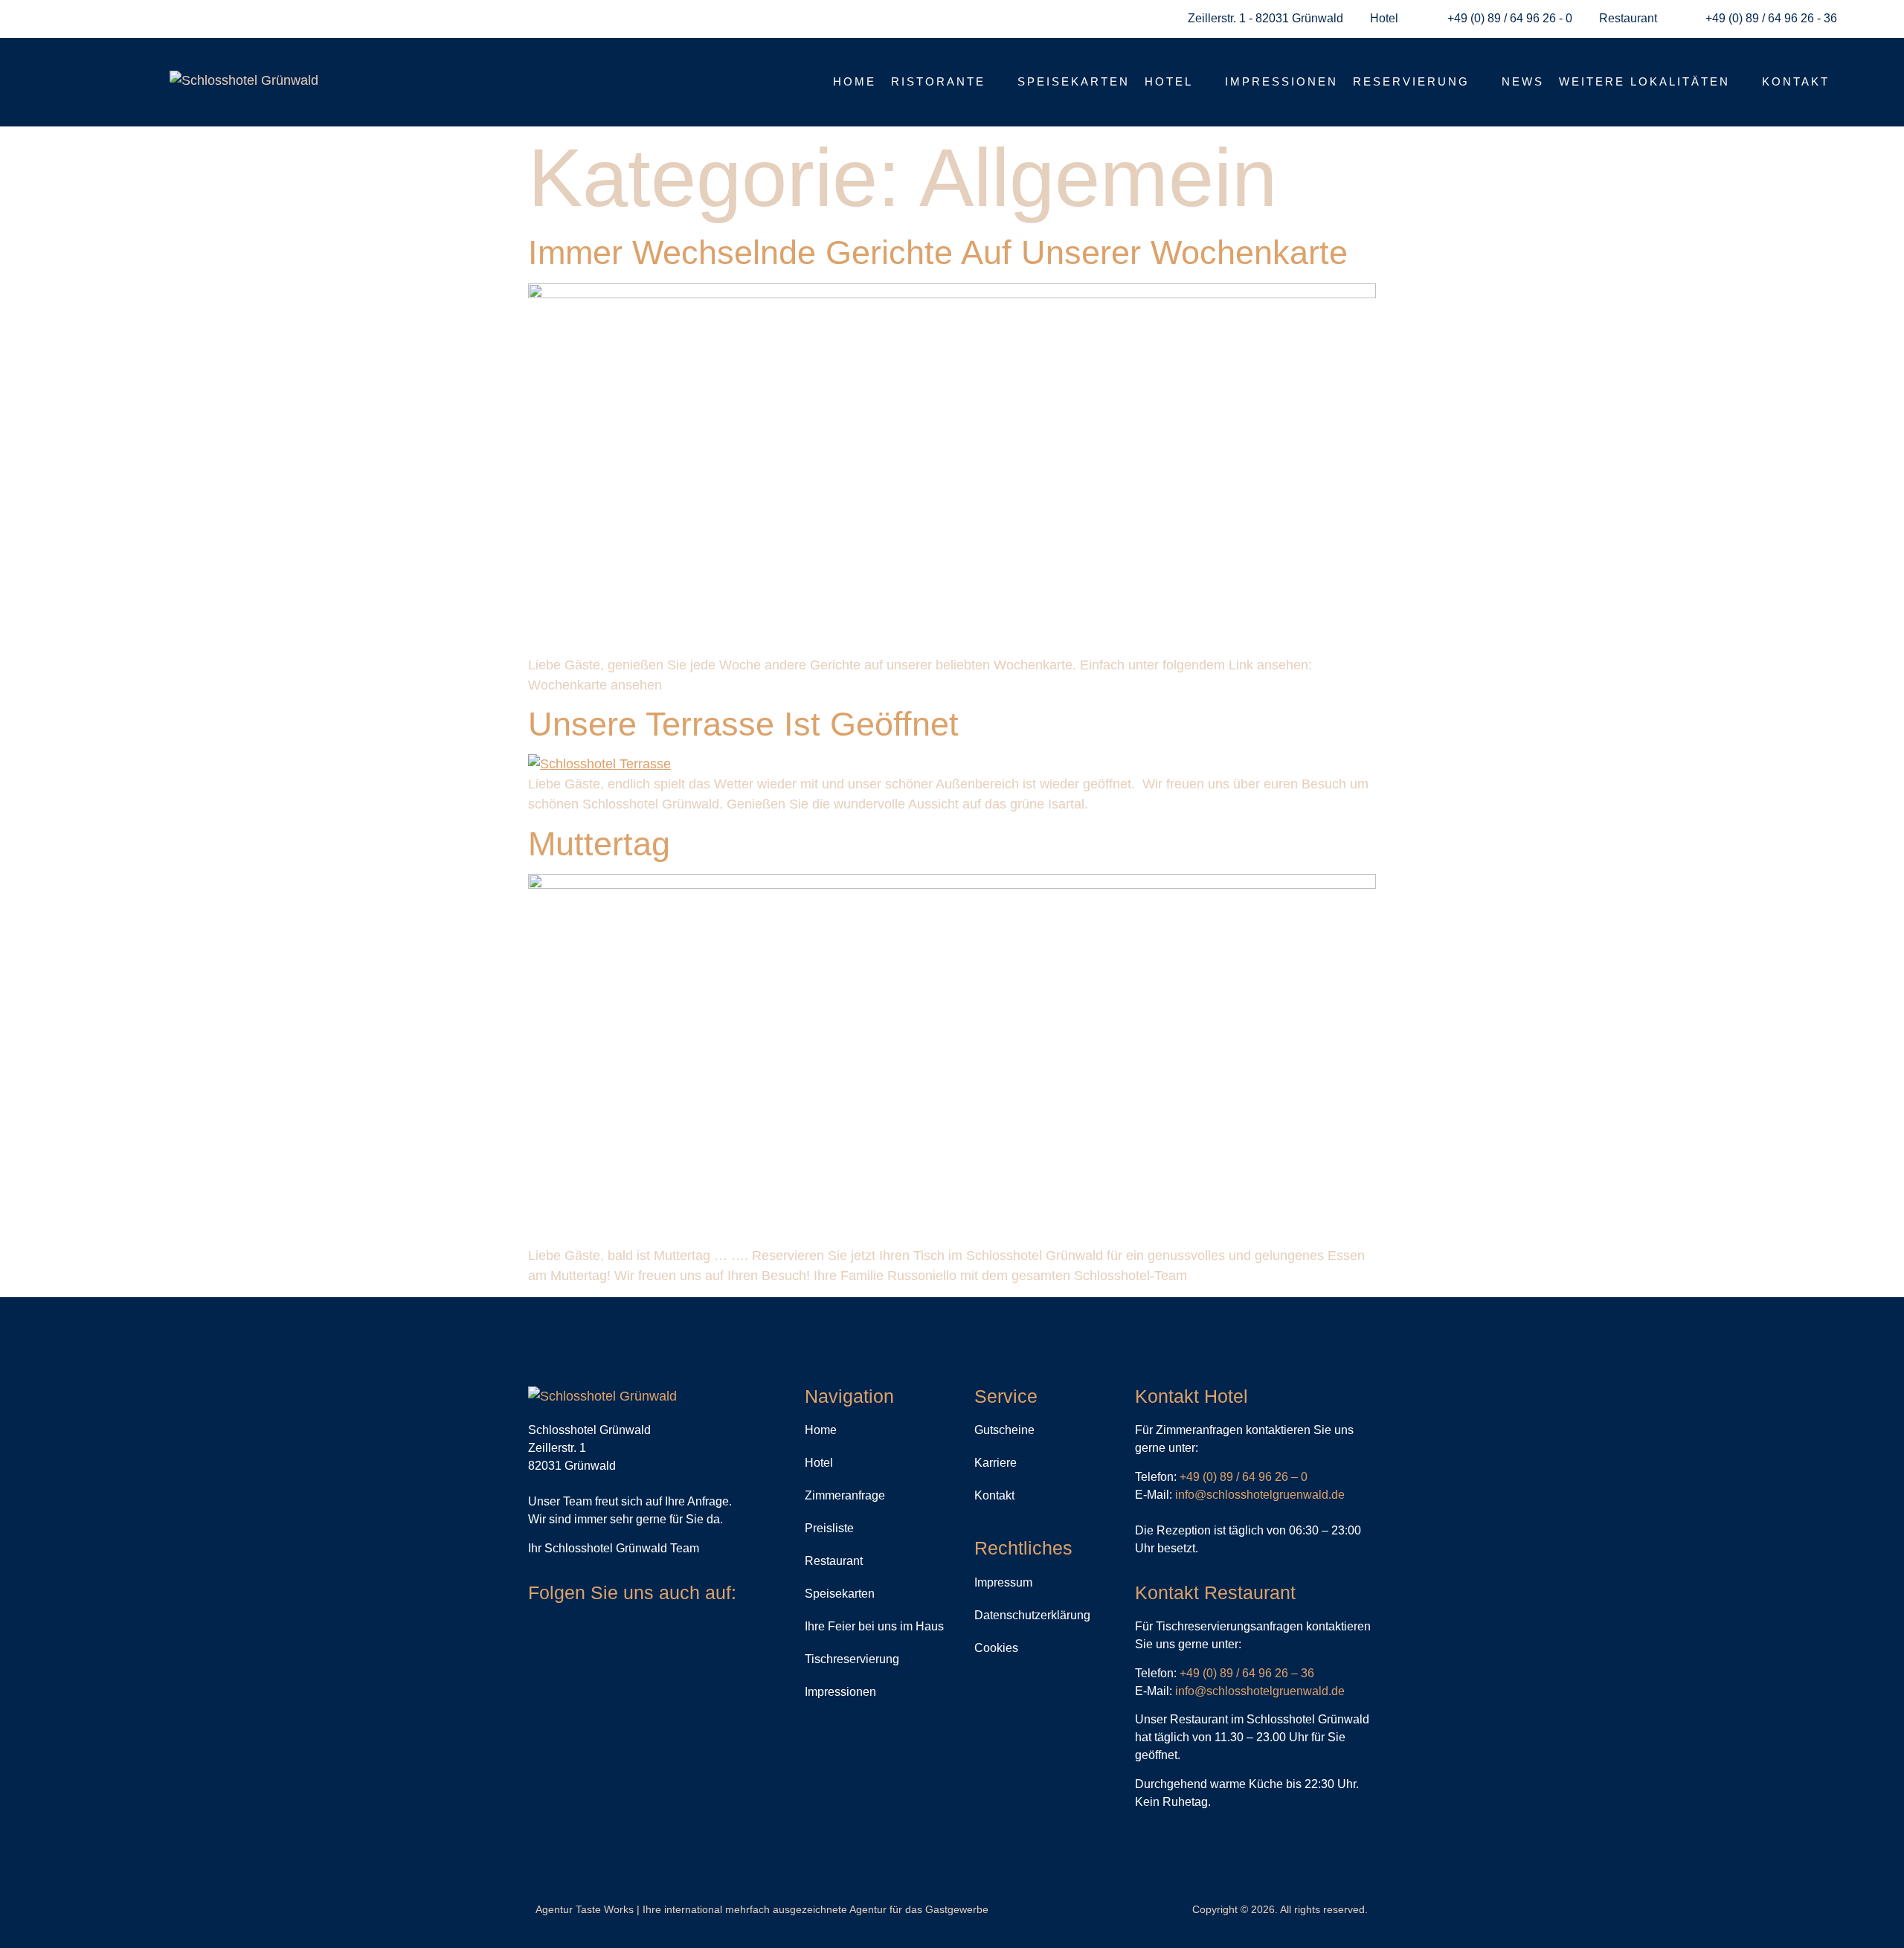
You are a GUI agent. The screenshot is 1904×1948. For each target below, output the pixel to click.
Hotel (1169, 81)
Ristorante (938, 81)
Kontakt (1796, 81)
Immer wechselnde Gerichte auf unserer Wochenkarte (938, 253)
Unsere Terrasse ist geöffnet (743, 724)
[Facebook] (539, 1634)
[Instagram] (569, 1634)
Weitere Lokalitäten (1644, 81)
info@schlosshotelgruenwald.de (1260, 1495)
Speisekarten (1074, 81)
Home (855, 81)
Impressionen (1281, 81)
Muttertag (599, 844)
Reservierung (1411, 81)
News (1523, 81)
